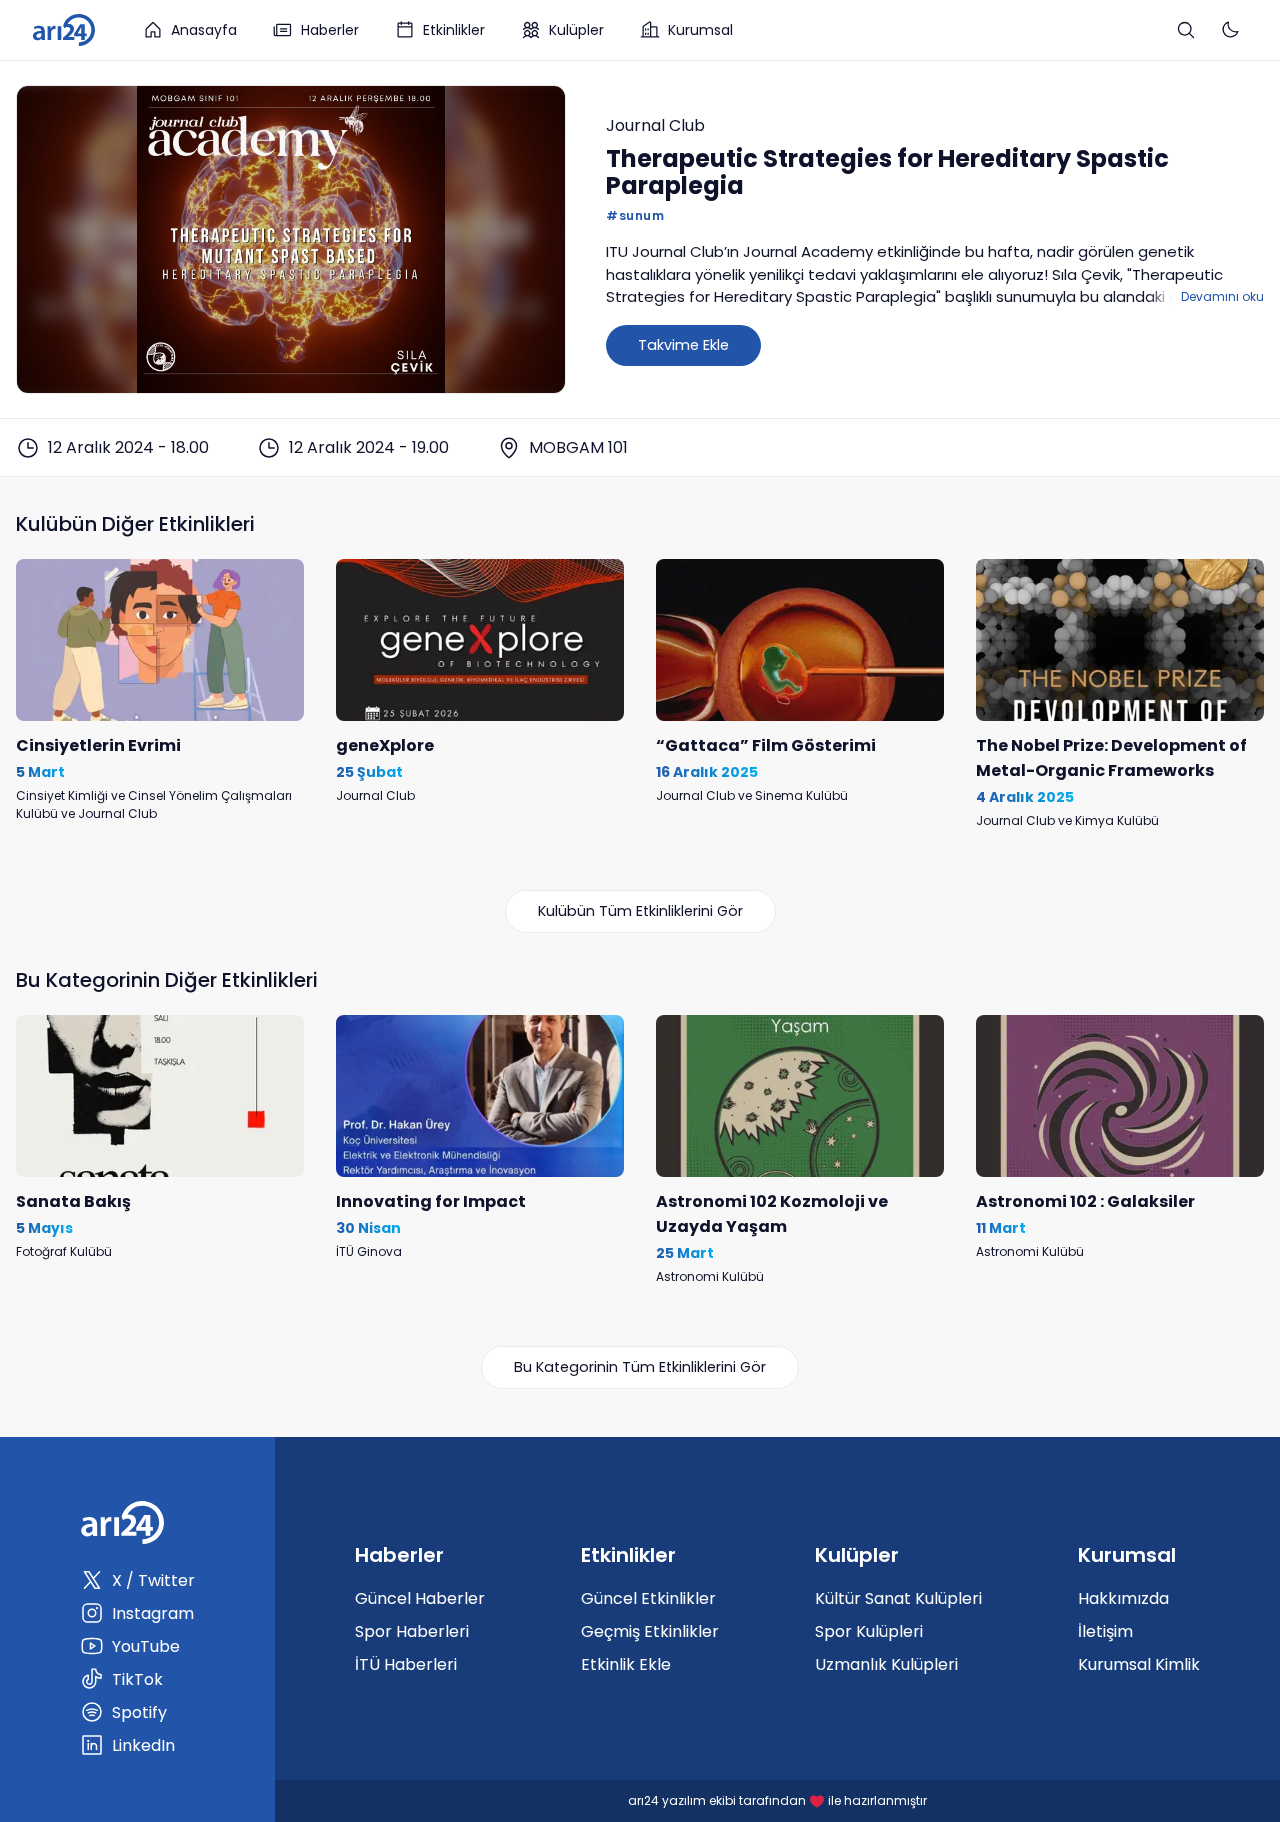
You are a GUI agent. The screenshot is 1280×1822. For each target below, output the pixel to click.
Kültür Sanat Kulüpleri (898, 1598)
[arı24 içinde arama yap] (1186, 30)
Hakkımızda (1123, 1598)
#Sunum (635, 215)
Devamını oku (1222, 296)
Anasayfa (204, 30)
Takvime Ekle (683, 345)
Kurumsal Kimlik (1139, 1664)
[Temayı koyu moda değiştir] (1230, 30)
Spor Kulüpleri (869, 1631)
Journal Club (655, 125)
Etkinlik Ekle (626, 1664)
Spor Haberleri (412, 1631)
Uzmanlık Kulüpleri (886, 1664)
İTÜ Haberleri (406, 1664)
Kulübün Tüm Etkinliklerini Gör (640, 911)
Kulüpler (576, 30)
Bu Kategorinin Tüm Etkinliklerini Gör (640, 1367)
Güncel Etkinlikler (648, 1598)
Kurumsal (700, 30)
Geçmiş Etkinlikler (650, 1631)
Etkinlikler (454, 30)
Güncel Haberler (420, 1598)
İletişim (1105, 1631)
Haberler (330, 30)
